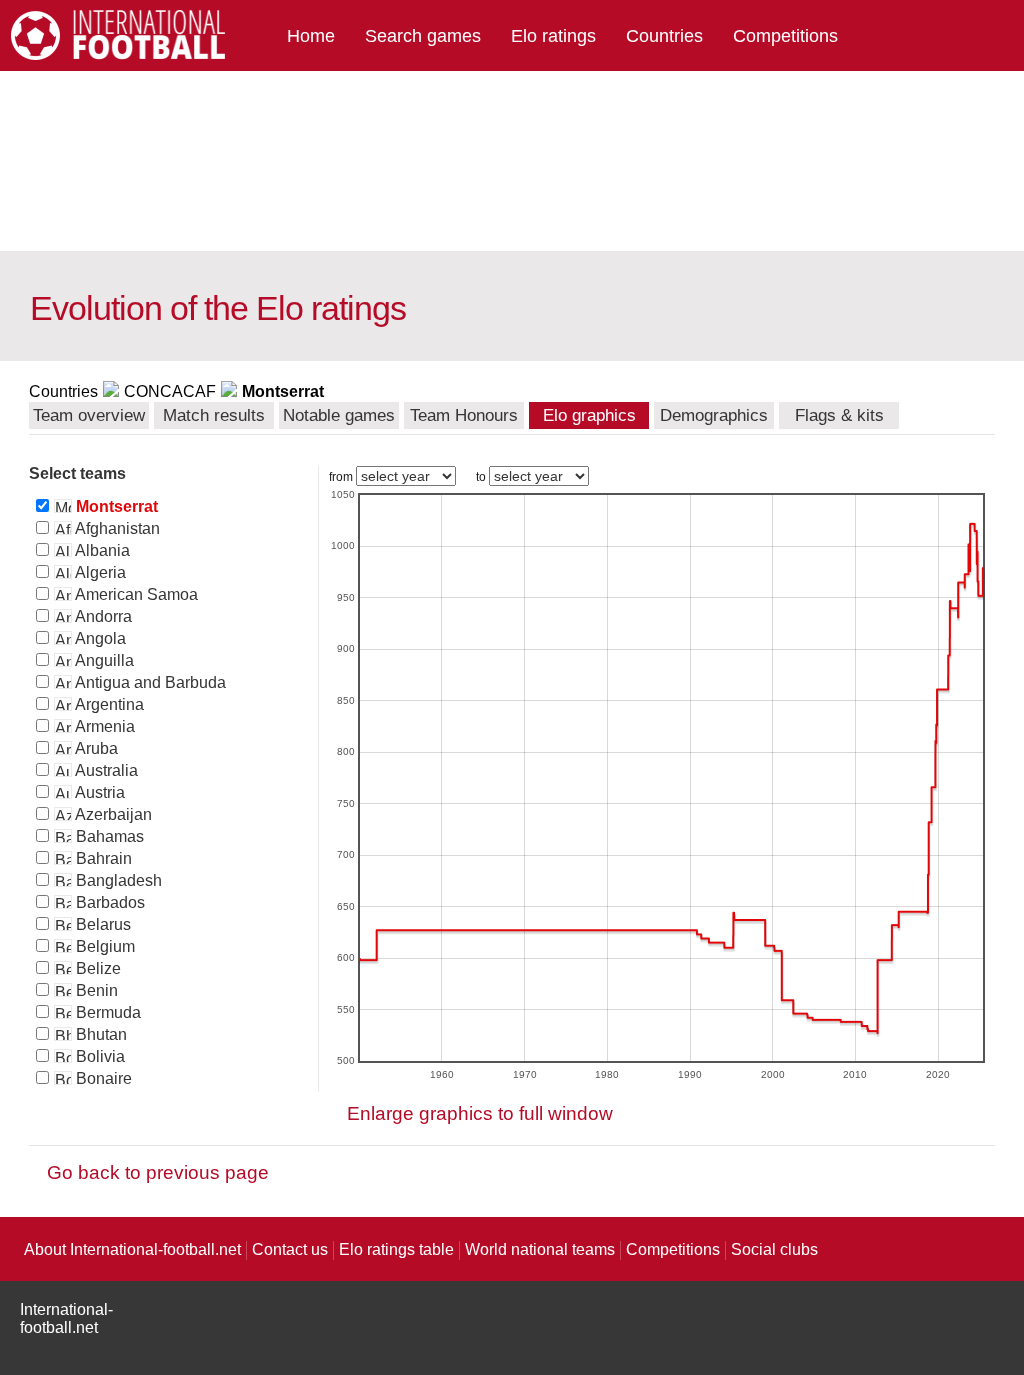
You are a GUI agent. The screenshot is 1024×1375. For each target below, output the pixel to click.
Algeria (99, 572)
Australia (105, 770)
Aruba (95, 748)
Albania (101, 550)
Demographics (714, 415)
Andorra (102, 616)
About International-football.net (132, 1249)
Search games (423, 36)
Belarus (101, 924)
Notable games (339, 415)
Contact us (290, 1249)
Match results (214, 415)
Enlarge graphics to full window (480, 1113)
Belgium (103, 946)
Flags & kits (839, 415)
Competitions (785, 36)
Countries (664, 36)
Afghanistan (116, 528)
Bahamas (108, 836)
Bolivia (98, 1056)
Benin (95, 990)
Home (311, 36)
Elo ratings (553, 36)
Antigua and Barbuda (149, 682)
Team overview (89, 415)
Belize (96, 968)
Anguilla (103, 660)
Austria (98, 792)
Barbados (108, 902)
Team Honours (464, 415)
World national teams (540, 1249)
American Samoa (135, 594)
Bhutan (99, 1034)
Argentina (108, 704)
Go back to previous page (158, 1172)
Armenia (103, 726)
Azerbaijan (112, 814)
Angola (99, 638)
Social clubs (774, 1249)
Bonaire (102, 1078)
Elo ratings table (396, 1249)
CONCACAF (170, 391)
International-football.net (66, 1318)
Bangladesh (117, 880)
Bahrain (102, 858)
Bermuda (106, 1012)
